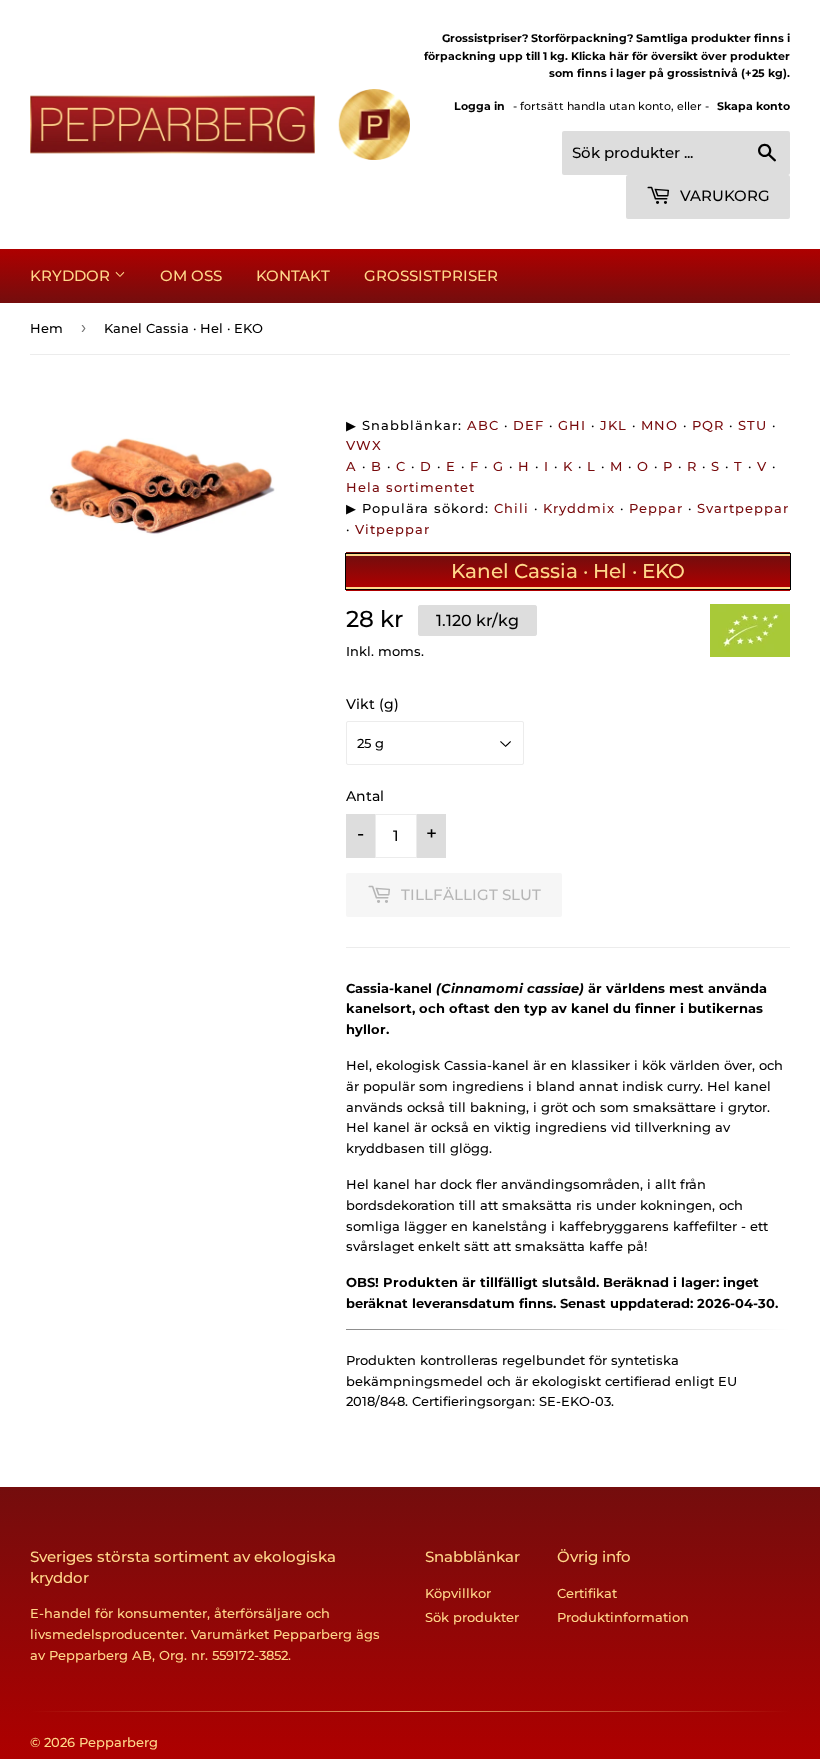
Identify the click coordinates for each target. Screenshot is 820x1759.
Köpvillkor (458, 1593)
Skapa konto (753, 106)
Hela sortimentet (410, 487)
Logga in (479, 106)
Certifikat (587, 1593)
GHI (572, 425)
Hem (46, 328)
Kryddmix (579, 508)
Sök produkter (472, 1617)
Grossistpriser (431, 275)
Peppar (656, 508)
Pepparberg (118, 1742)
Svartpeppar (743, 508)
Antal (365, 796)
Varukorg (723, 195)
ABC (483, 425)
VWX (364, 445)
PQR (708, 425)
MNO (659, 425)
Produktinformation (623, 1617)
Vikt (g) (372, 704)
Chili (511, 508)
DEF (528, 425)
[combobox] (676, 153)
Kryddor (72, 275)
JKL (613, 425)
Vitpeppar (392, 529)
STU (752, 425)
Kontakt (293, 275)
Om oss (191, 275)
